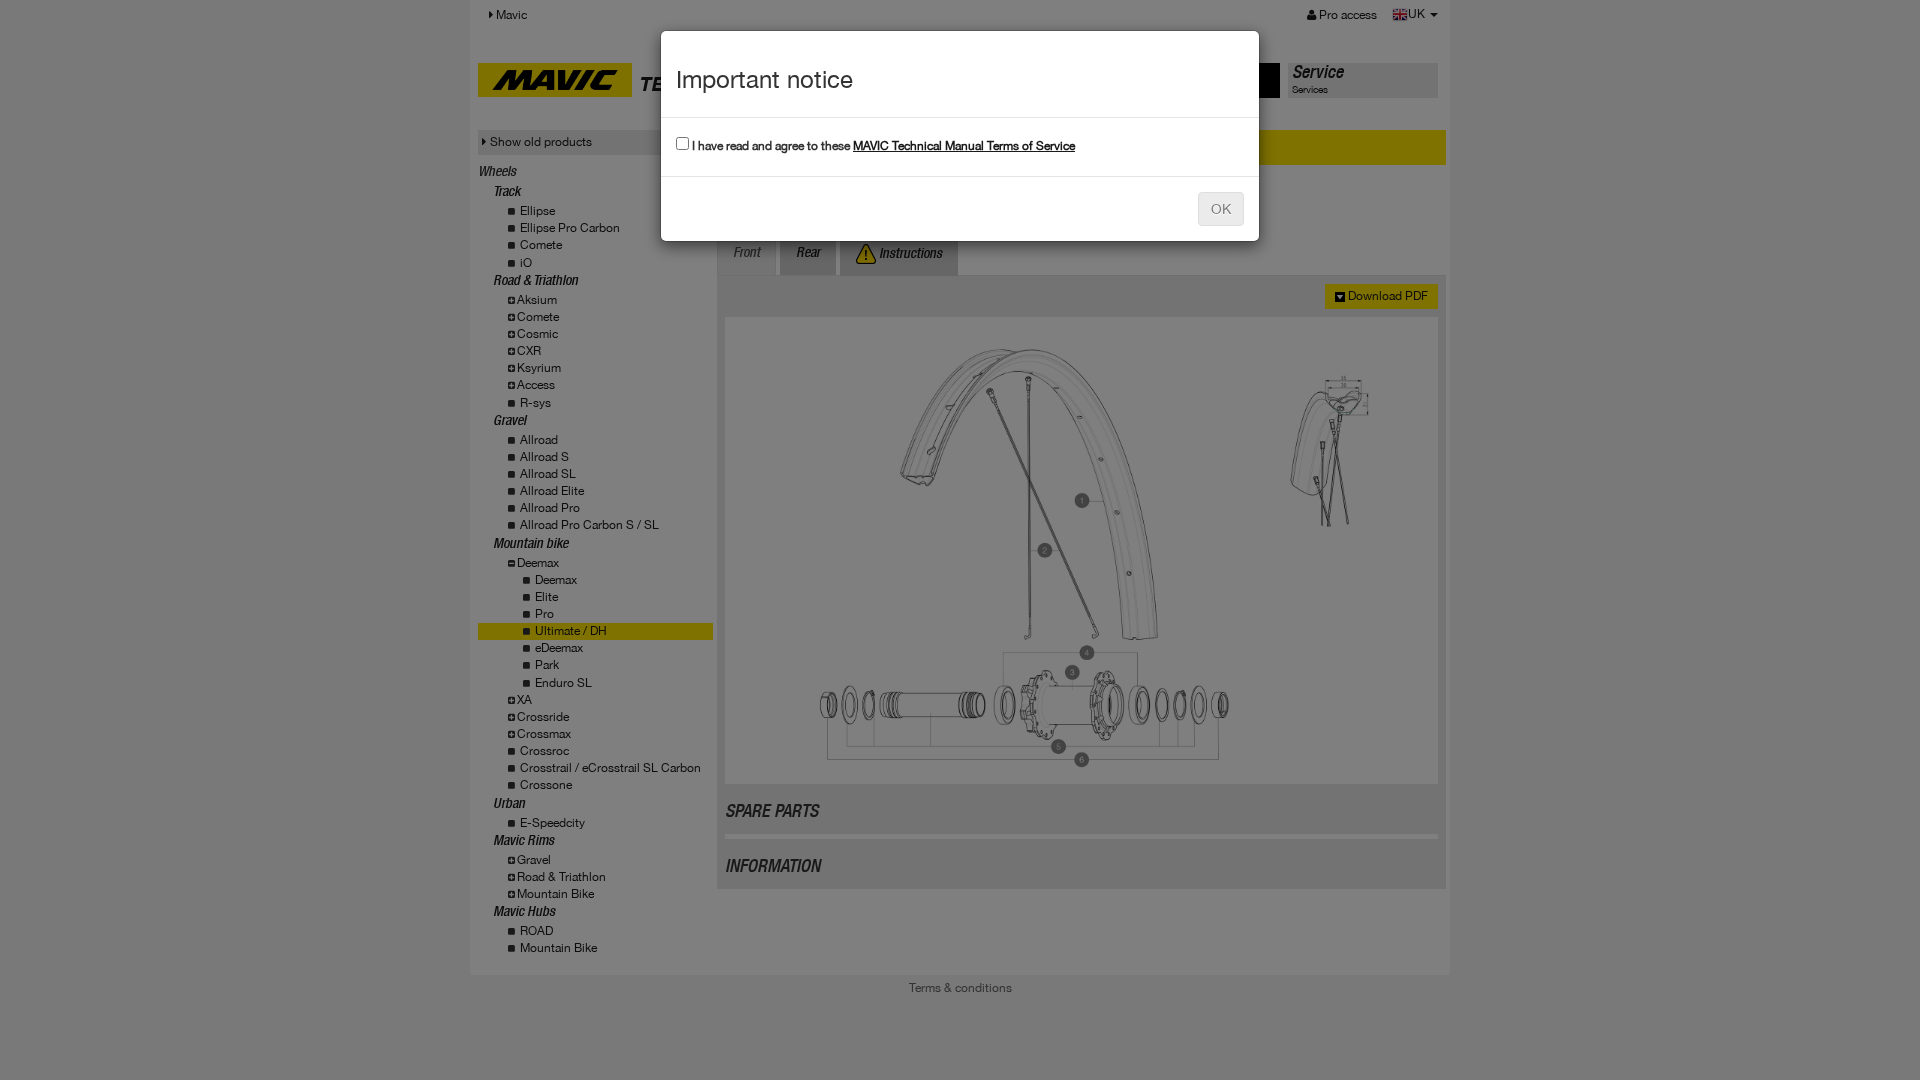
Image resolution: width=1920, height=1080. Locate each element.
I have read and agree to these (882, 146)
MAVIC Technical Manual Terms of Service (964, 146)
